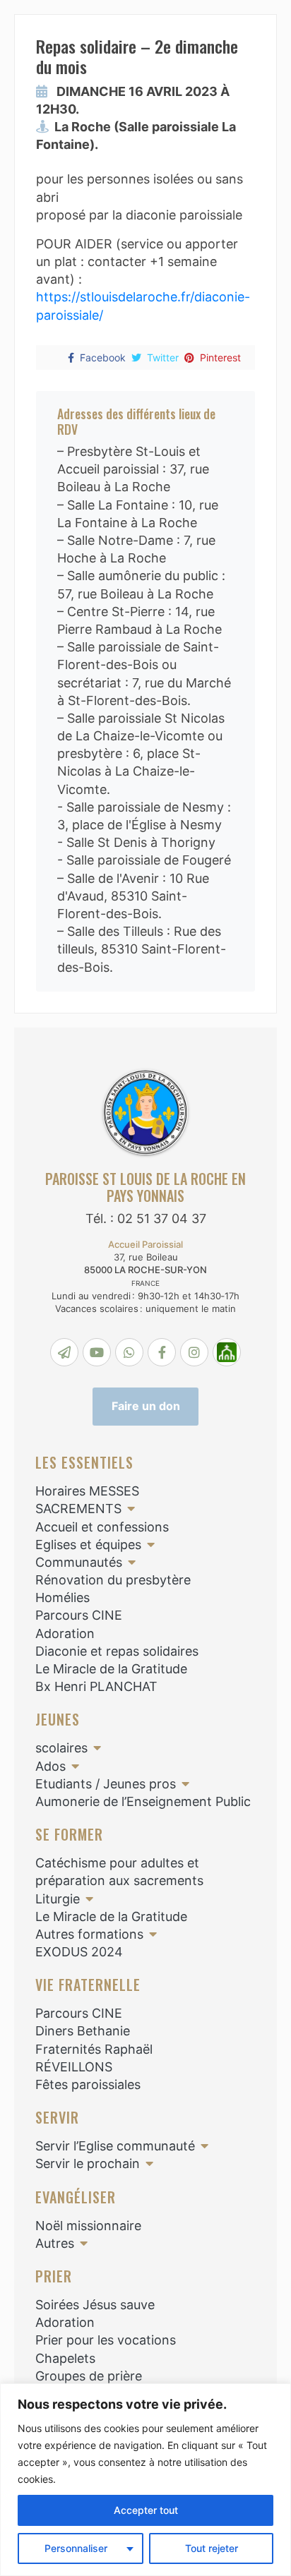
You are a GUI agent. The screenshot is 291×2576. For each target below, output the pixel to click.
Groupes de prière (89, 2376)
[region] (145, 2480)
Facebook (103, 357)
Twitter (163, 357)
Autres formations (89, 1934)
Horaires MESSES (87, 1491)
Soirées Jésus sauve (95, 2305)
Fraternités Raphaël (94, 2049)
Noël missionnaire (88, 2226)
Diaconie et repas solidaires (117, 1651)
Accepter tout (146, 2510)
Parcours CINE (79, 1615)
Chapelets (65, 2358)
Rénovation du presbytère (113, 1580)
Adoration (65, 1633)
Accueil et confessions (102, 1527)
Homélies (63, 1597)
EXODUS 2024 (79, 1952)
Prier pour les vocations (106, 2340)
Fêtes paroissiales (88, 2084)
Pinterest (220, 357)
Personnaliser (76, 2548)
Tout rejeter (212, 2548)
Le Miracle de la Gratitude (111, 1669)
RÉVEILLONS (74, 2067)
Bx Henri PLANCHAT (96, 1686)
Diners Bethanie (83, 2031)
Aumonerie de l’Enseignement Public (143, 1801)
